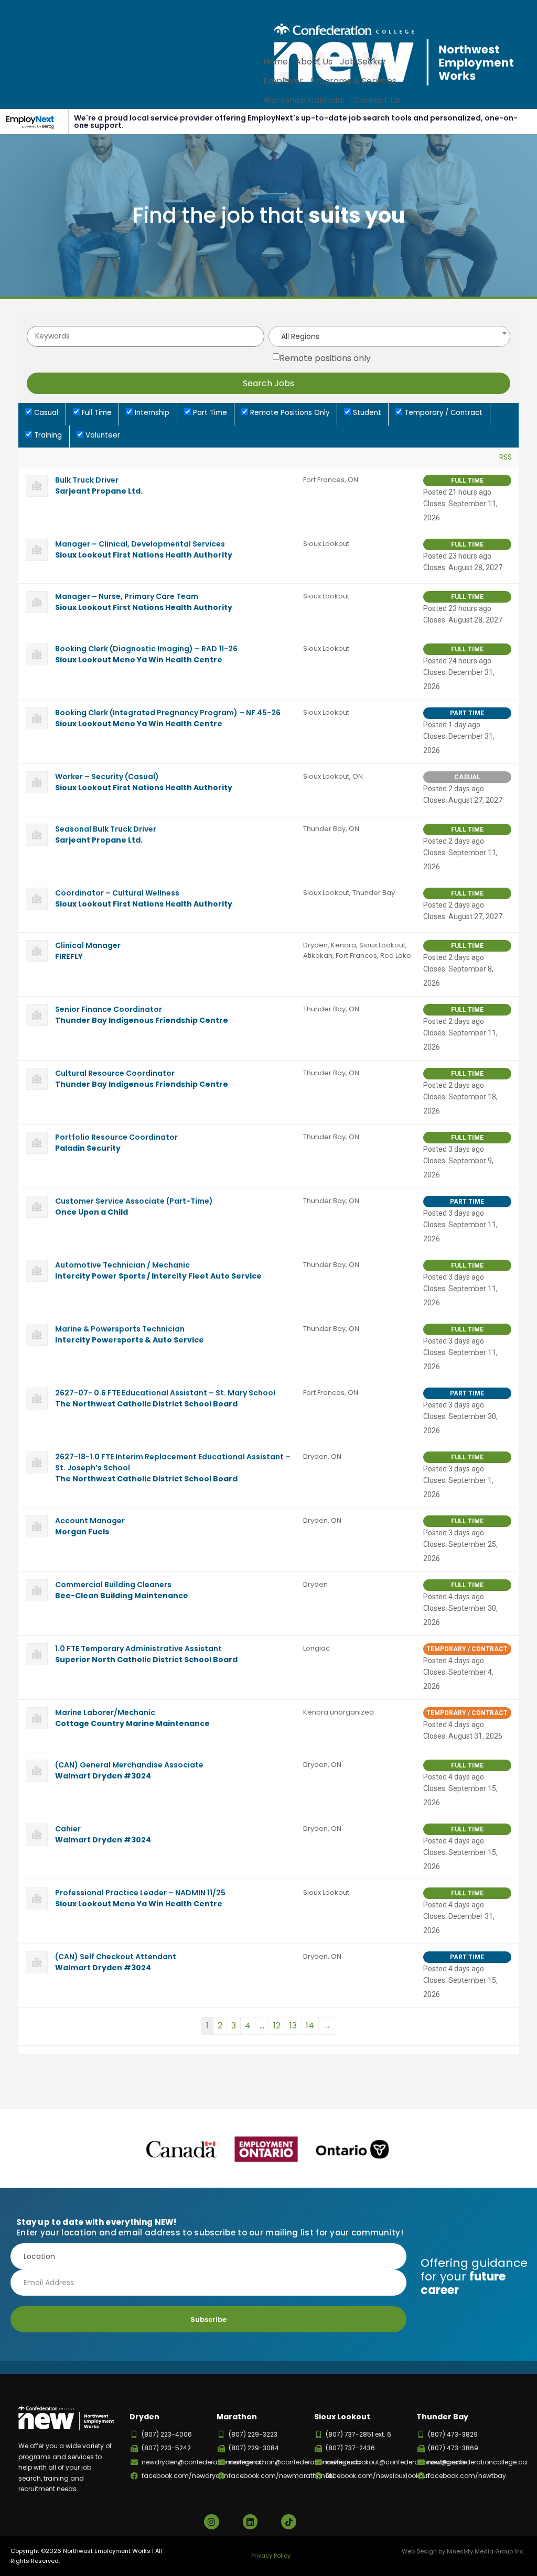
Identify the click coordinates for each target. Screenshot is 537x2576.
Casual (45, 413)
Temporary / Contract (442, 413)
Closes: (435, 504)
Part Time (209, 413)
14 (310, 2026)
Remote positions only (325, 358)
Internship (151, 413)
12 (277, 2026)
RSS (506, 457)
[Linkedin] (250, 2522)
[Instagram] (212, 2522)
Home (276, 62)
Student (366, 413)
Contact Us (377, 100)
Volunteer (102, 435)
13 (293, 2026)
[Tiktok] (289, 2522)
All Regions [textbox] (300, 336)
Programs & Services (353, 81)
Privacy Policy (271, 2556)
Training (47, 435)
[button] (317, 60)
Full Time (96, 413)
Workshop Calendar (305, 100)
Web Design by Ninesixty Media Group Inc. (463, 2551)
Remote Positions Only (289, 413)
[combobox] (389, 336)
